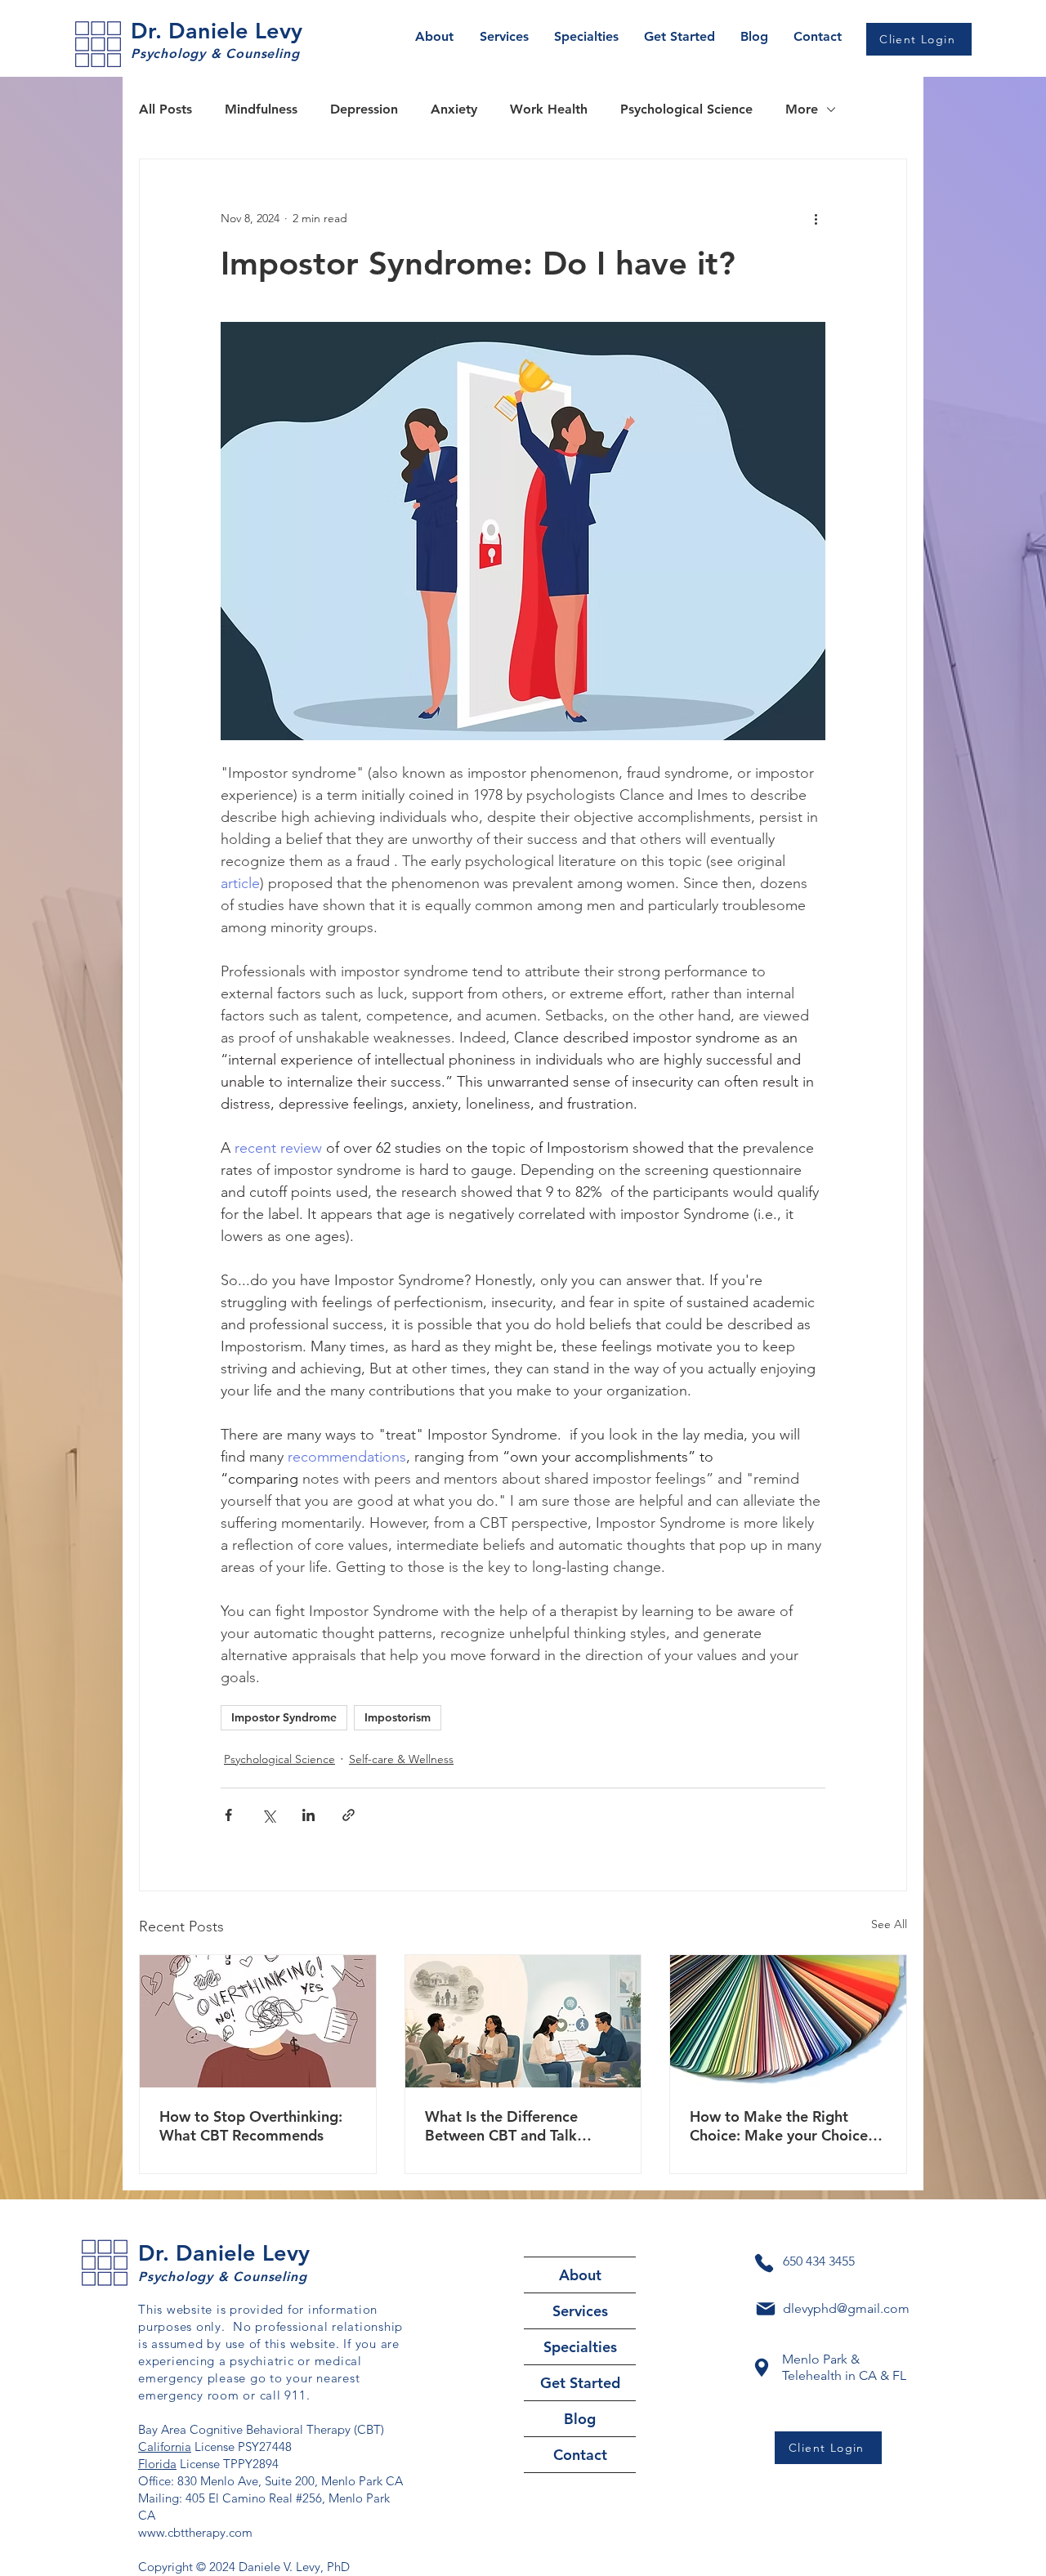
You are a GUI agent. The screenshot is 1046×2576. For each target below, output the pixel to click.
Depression (364, 109)
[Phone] (764, 2263)
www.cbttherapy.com (195, 2532)
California (165, 2447)
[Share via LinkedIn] (308, 1815)
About (580, 2275)
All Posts (165, 109)
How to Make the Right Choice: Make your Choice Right (779, 2126)
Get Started (580, 2383)
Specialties (580, 2347)
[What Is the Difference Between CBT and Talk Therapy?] (523, 2021)
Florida (157, 2464)
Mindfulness (261, 109)
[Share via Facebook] (228, 1815)
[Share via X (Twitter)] (268, 1815)
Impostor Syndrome (284, 1717)
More (802, 109)
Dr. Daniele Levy (217, 31)
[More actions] (816, 218)
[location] (761, 2368)
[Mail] (766, 2309)
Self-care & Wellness (401, 1759)
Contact (580, 2455)
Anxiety (454, 109)
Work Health (549, 109)
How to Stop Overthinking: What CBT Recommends (251, 2126)
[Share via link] (349, 1815)
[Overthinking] (258, 2021)
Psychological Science (686, 109)
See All (889, 1924)
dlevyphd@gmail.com (846, 2308)
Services (580, 2311)
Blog (580, 2419)
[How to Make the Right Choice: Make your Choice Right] (788, 2021)
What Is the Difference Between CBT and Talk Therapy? (501, 2126)
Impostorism (398, 1717)
